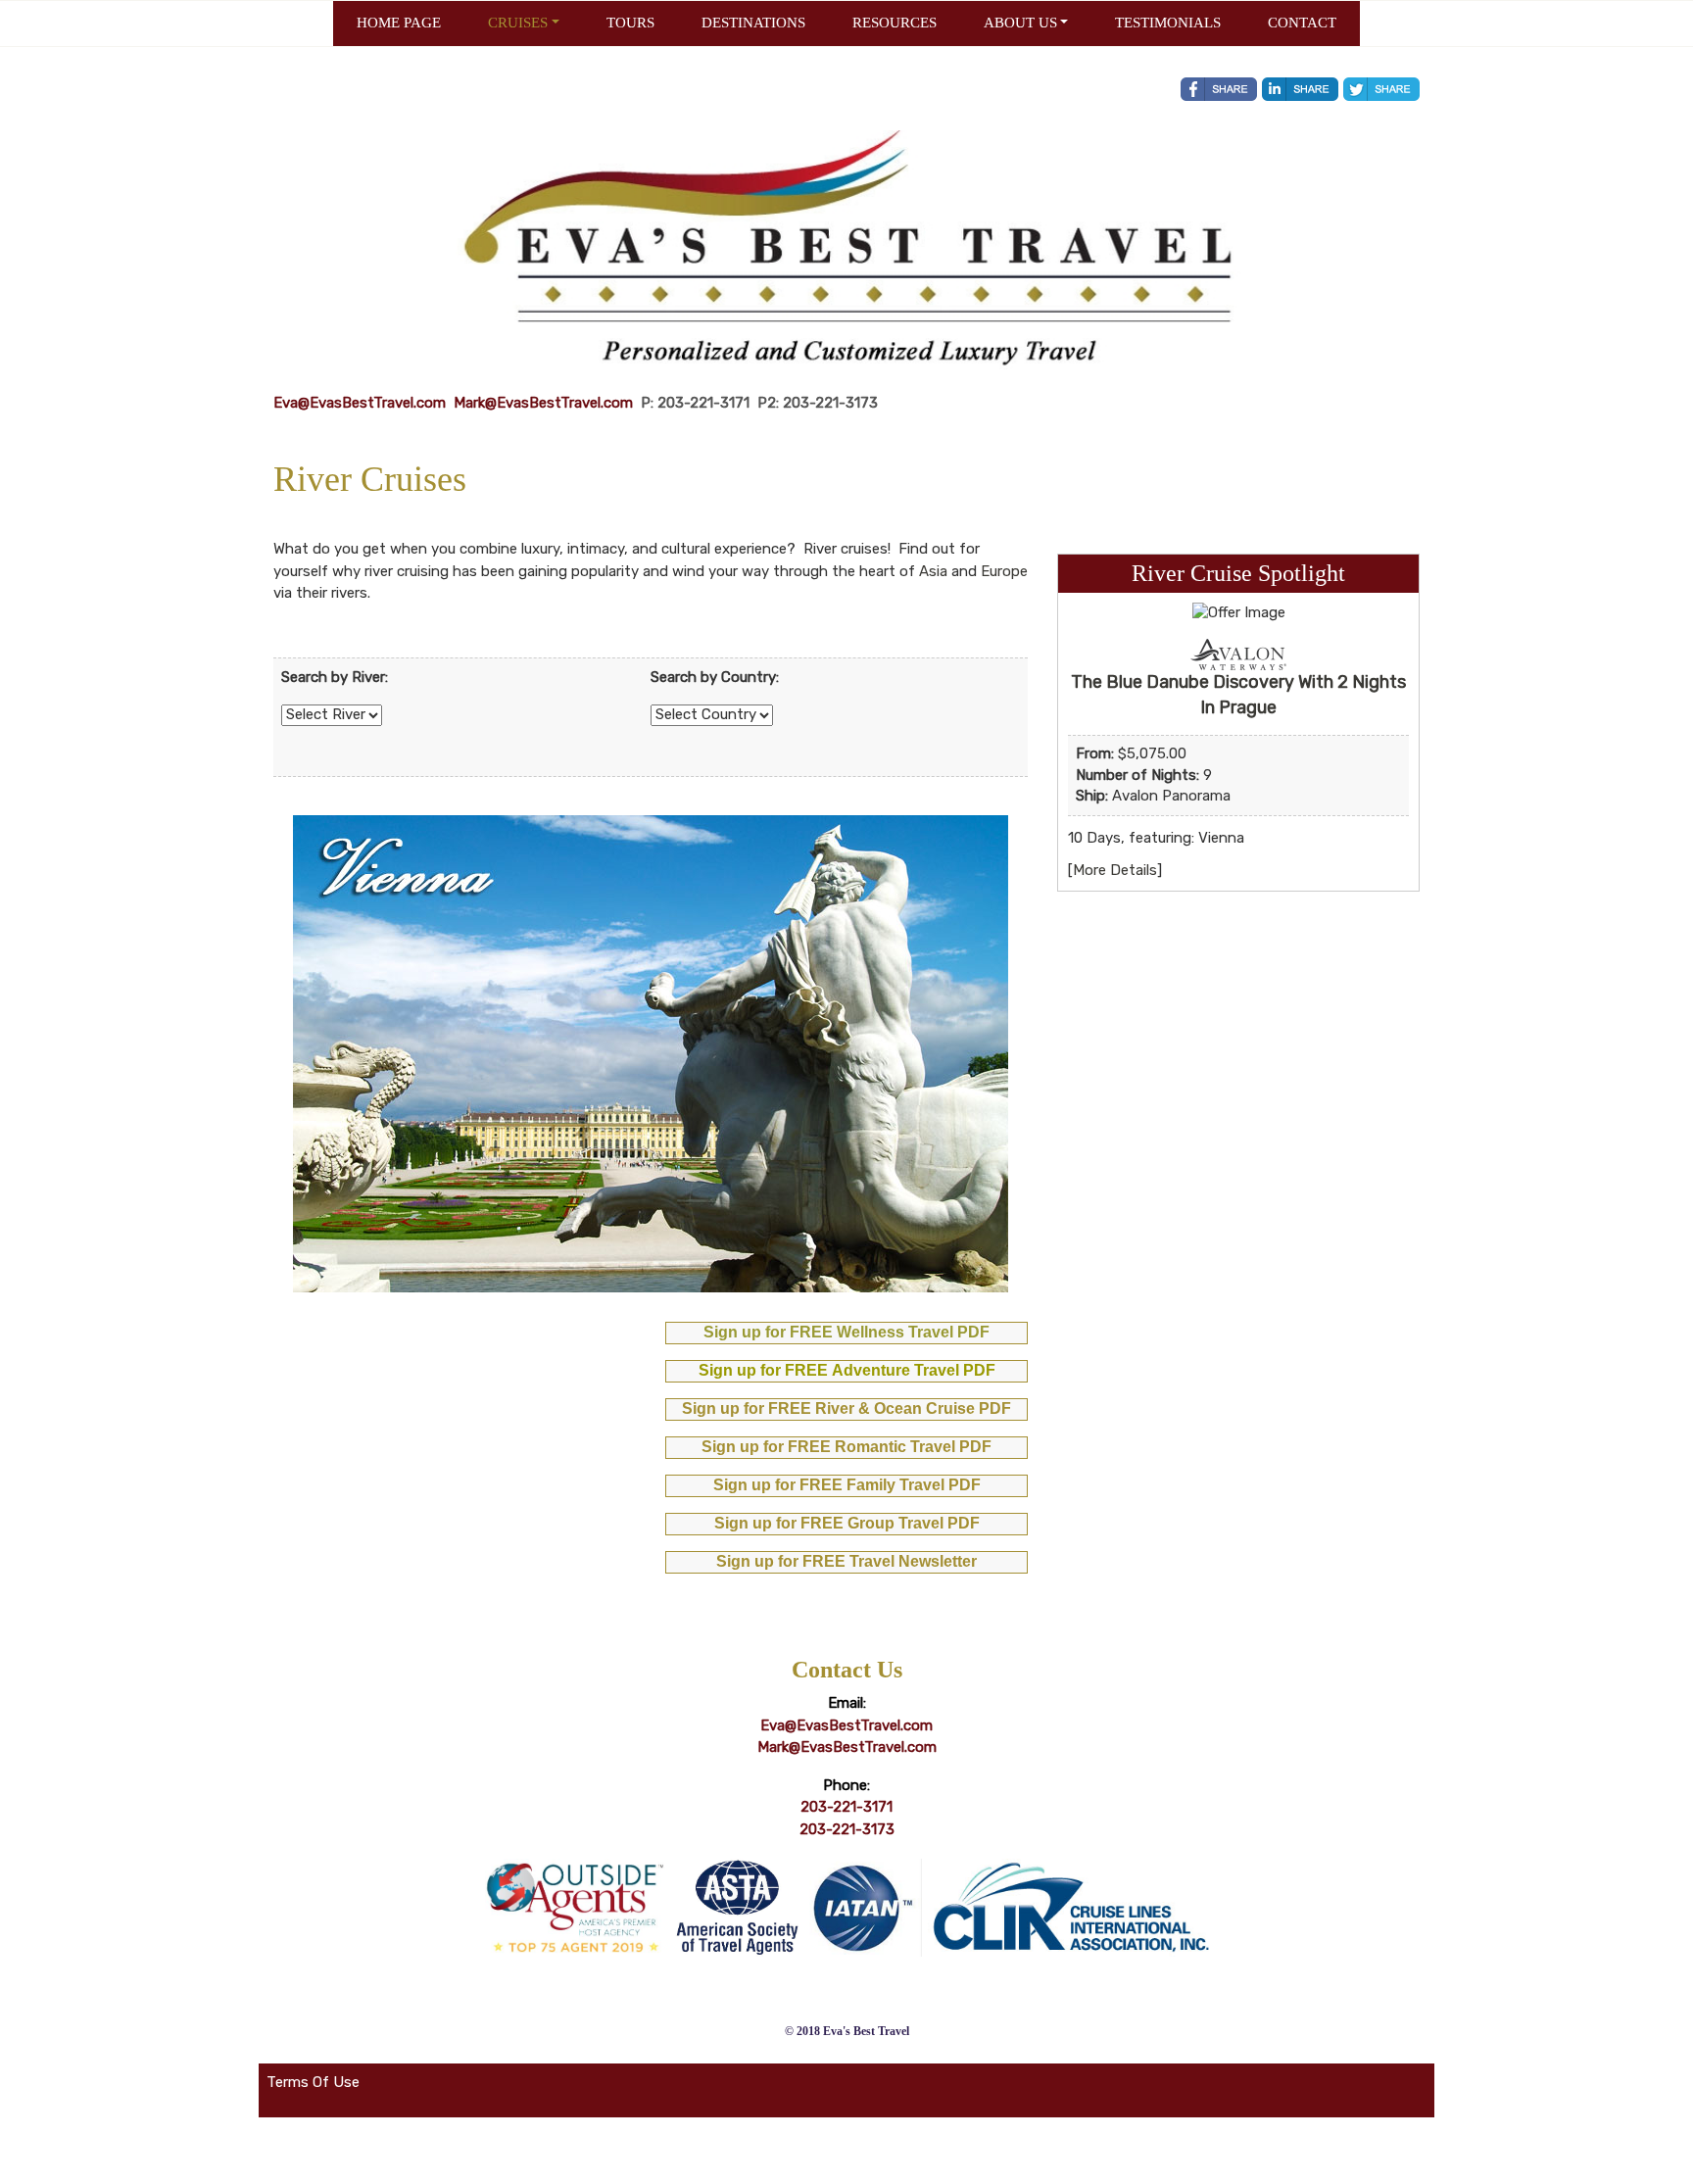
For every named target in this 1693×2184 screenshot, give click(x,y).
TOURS (630, 23)
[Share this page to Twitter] (1381, 89)
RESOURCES (895, 23)
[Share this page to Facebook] (1219, 89)
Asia (933, 571)
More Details (1115, 870)
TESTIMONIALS (1168, 23)
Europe (1004, 571)
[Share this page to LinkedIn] (1300, 89)
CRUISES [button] (518, 23)
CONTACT (1302, 23)
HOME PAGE (399, 23)
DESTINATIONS (753, 23)
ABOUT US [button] (1020, 23)
